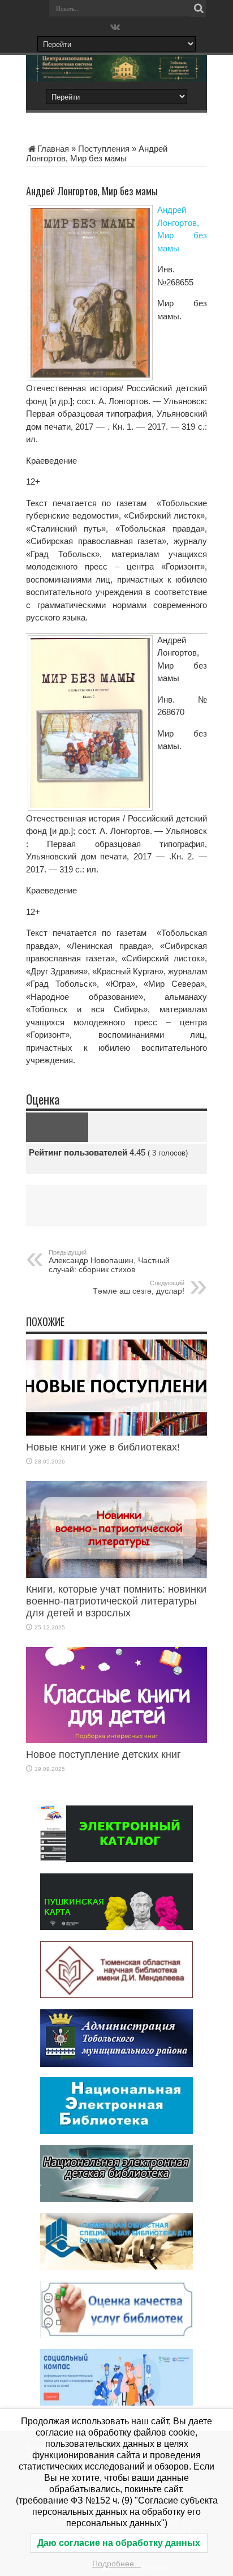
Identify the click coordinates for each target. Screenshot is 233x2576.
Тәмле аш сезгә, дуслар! (139, 1287)
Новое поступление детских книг (103, 1755)
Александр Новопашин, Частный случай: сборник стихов (109, 1261)
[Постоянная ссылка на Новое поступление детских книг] (116, 1740)
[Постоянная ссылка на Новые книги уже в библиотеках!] (116, 1433)
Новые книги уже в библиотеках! (103, 1447)
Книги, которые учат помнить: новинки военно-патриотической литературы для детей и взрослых (116, 1601)
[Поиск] (199, 8)
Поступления (104, 149)
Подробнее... (116, 2564)
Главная (53, 149)
